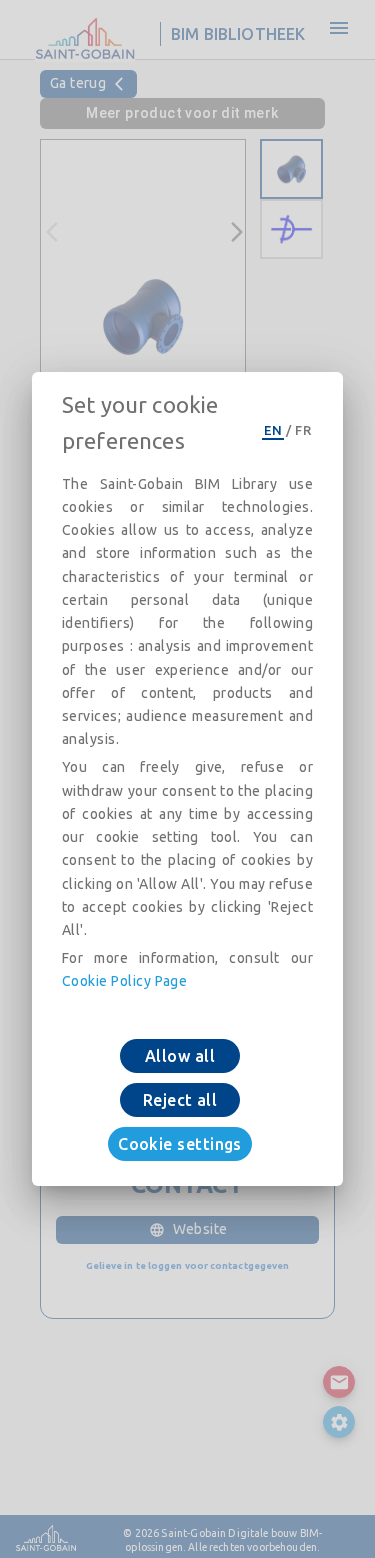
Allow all (180, 1056)
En (273, 430)
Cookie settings (180, 1144)
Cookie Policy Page (124, 981)
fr (303, 430)
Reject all (180, 1100)
